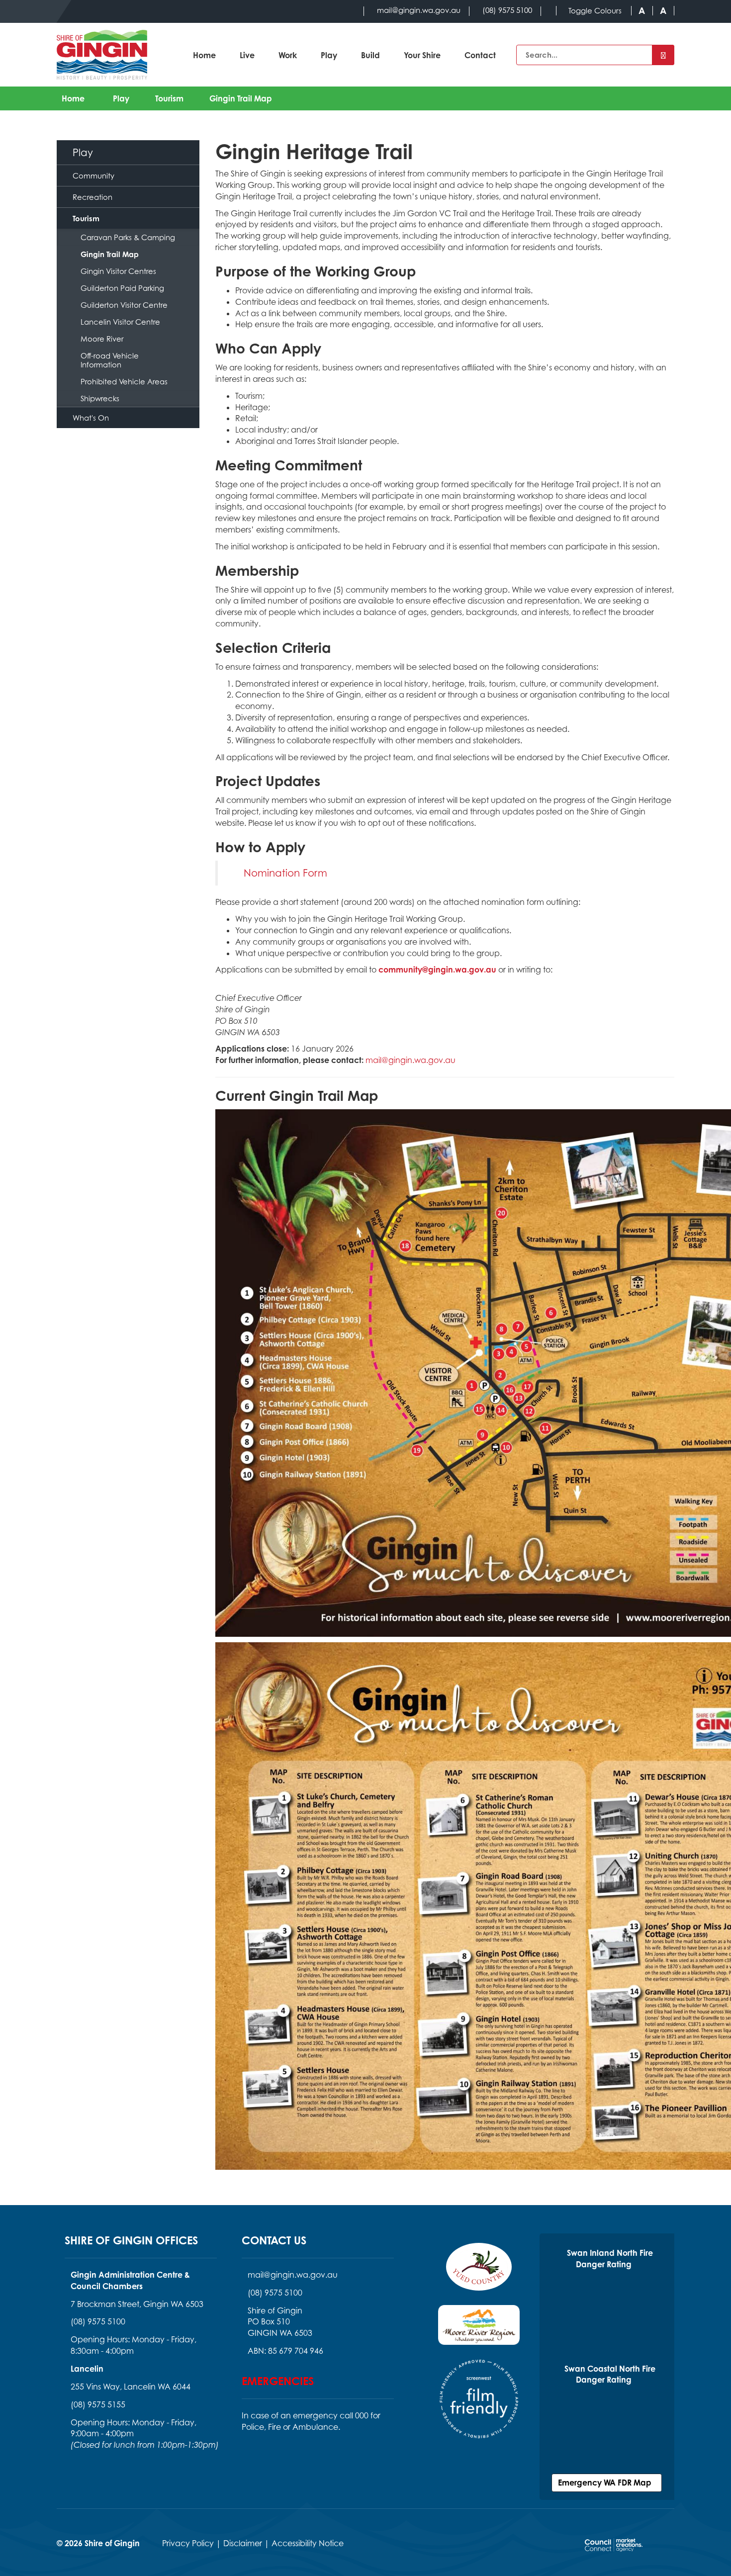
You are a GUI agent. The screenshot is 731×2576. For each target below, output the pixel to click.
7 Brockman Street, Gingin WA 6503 (137, 2304)
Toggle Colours (595, 11)
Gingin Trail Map (241, 98)
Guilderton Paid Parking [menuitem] (122, 288)
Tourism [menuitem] (86, 218)
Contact (480, 55)
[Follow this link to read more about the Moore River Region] (479, 2331)
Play (329, 55)
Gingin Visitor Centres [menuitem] (118, 271)
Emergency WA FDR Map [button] (607, 2483)
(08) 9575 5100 (98, 2321)
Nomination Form (285, 873)
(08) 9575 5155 (98, 2404)
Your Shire (422, 55)
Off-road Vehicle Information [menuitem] (110, 360)
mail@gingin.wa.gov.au (411, 1060)
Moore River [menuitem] (102, 339)
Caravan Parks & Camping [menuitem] (128, 237)
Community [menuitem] (93, 176)
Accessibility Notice (308, 2543)
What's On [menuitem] (91, 418)
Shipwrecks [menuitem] (100, 398)
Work (288, 55)
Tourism (169, 98)
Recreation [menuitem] (92, 197)
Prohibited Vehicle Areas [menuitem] (124, 381)
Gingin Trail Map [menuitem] (110, 254)
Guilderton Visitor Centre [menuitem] (124, 305)
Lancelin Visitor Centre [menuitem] (120, 322)
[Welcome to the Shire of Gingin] (102, 55)
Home (204, 55)
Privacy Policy (188, 2543)
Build (370, 55)
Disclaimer (243, 2543)
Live (247, 55)
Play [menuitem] (83, 152)
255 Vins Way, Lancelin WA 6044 (131, 2387)
